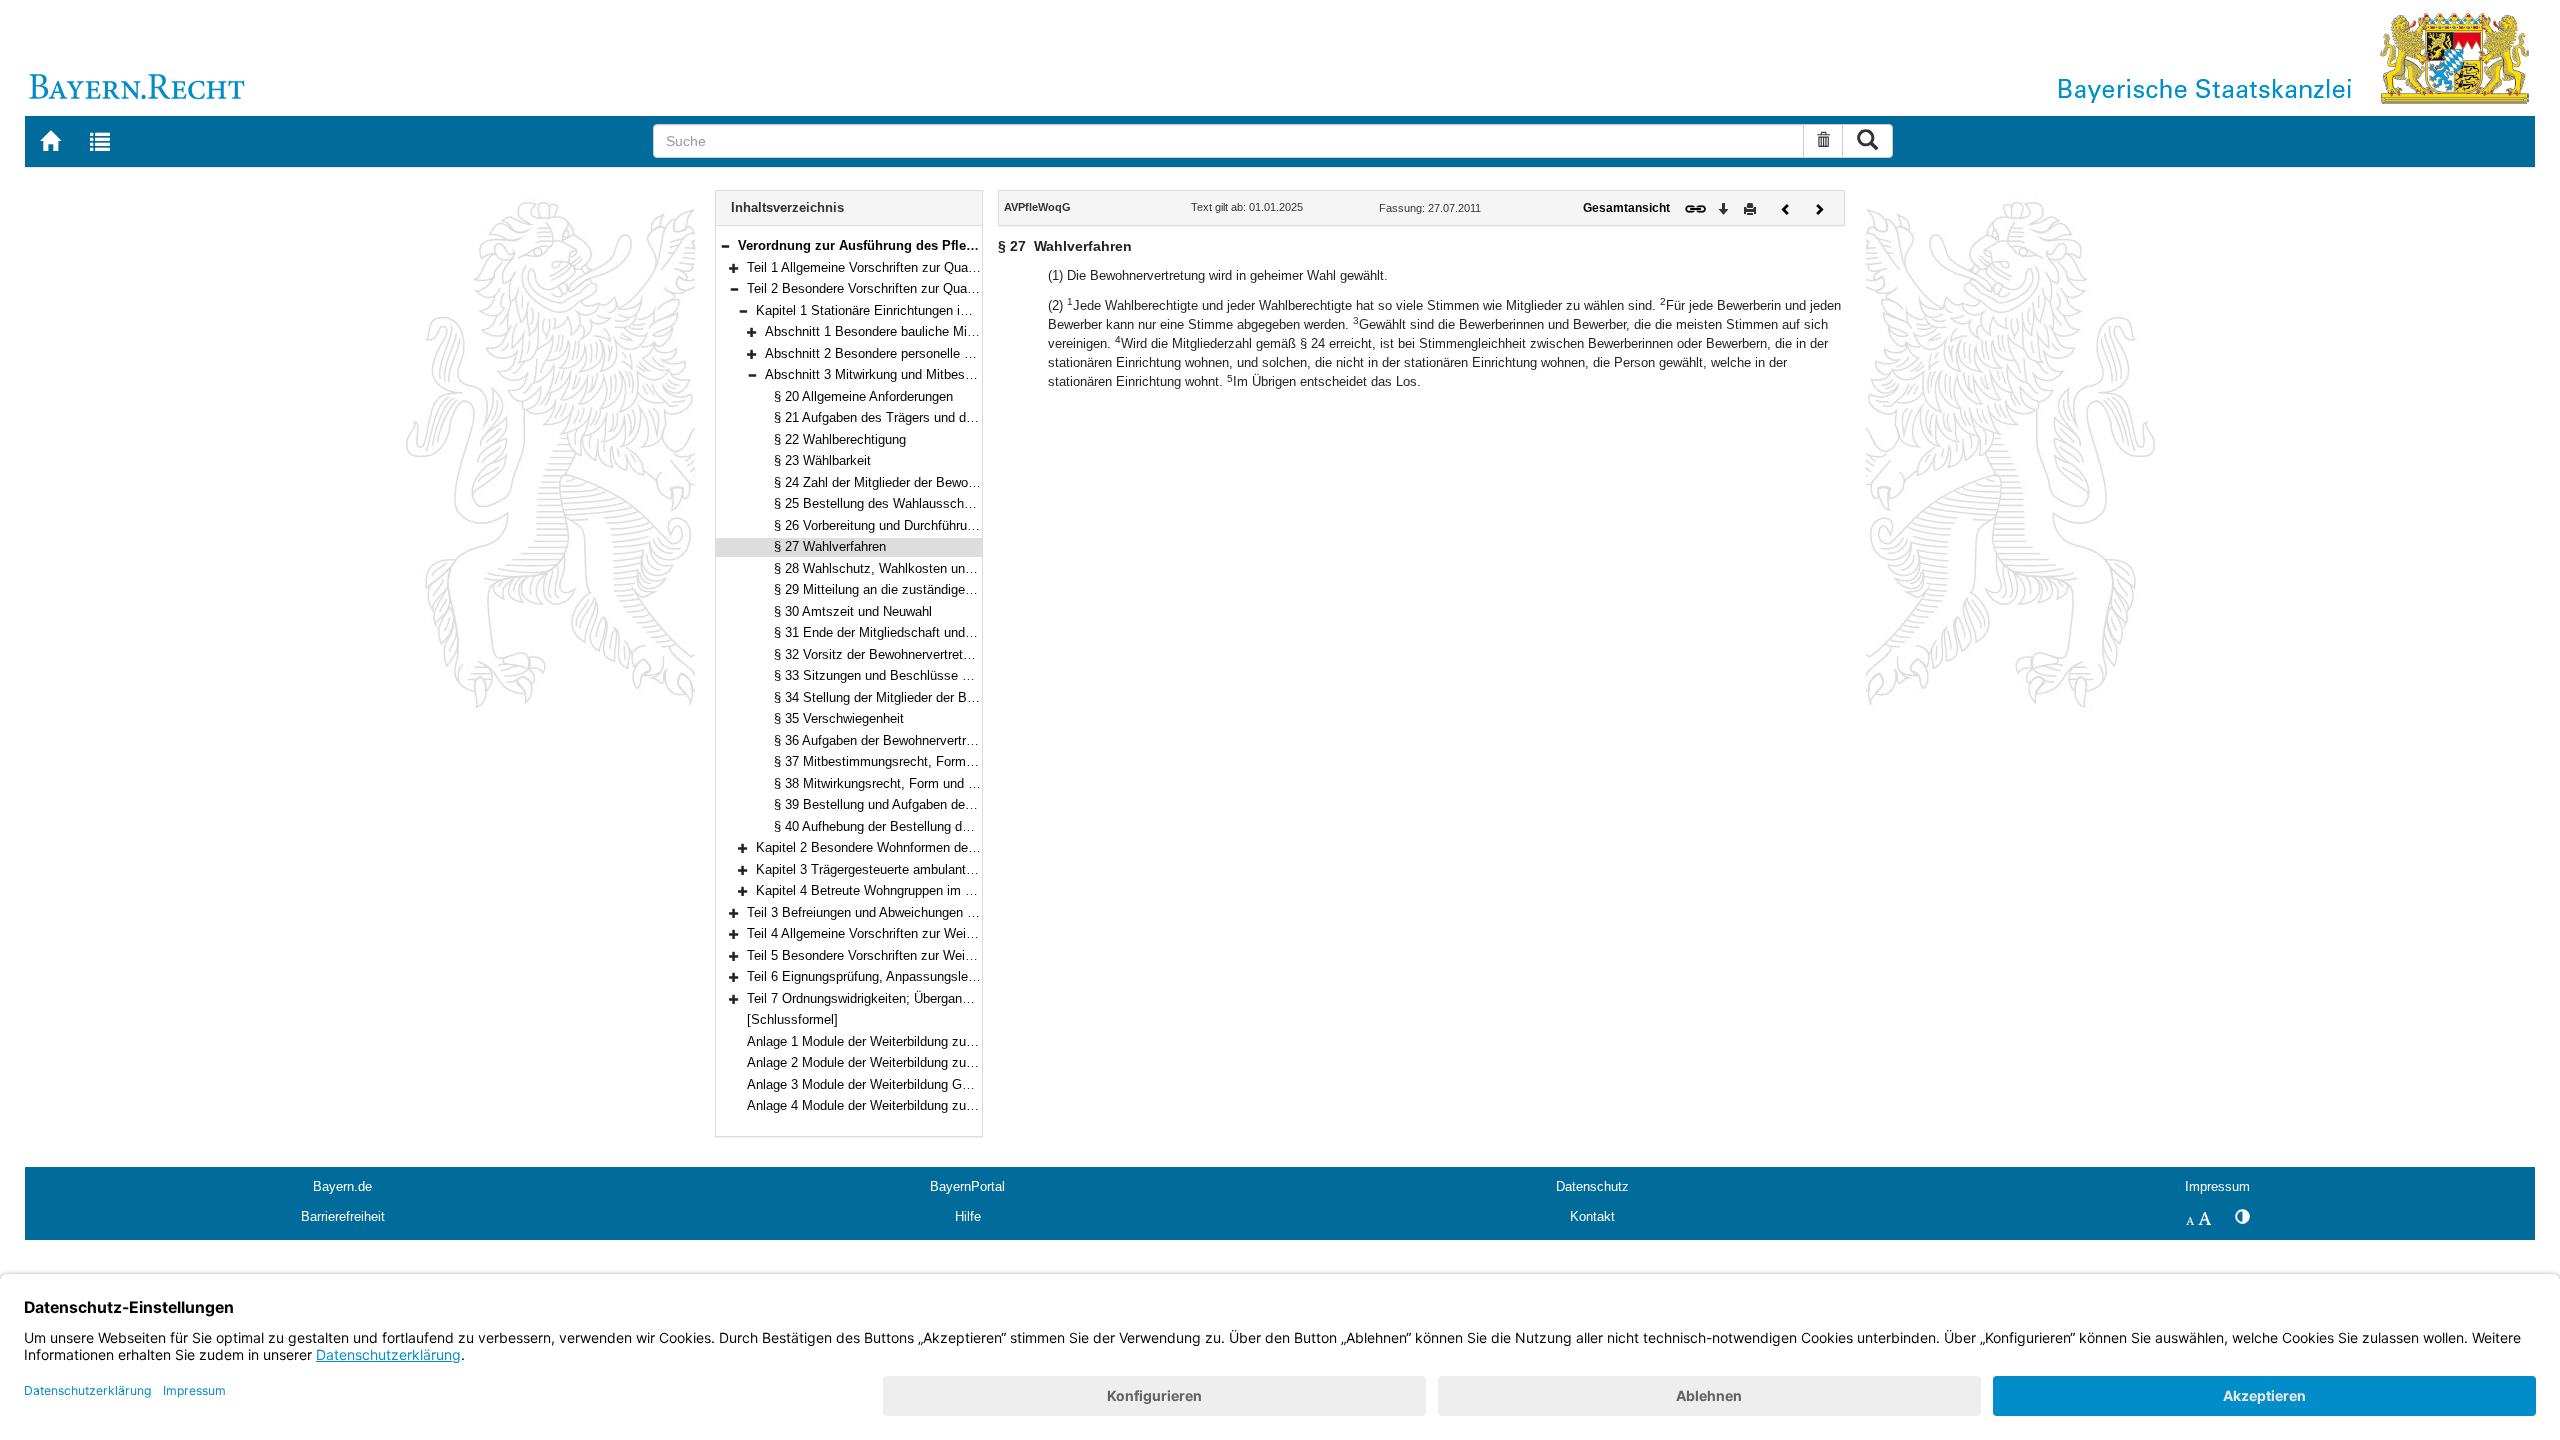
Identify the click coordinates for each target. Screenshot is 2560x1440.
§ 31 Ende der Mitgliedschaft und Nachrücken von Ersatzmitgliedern (971, 632)
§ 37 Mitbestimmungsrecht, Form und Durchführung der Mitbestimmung (980, 761)
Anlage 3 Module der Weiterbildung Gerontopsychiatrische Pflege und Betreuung (979, 1084)
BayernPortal (967, 1186)
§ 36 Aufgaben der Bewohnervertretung (886, 740)
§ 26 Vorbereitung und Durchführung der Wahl (905, 525)
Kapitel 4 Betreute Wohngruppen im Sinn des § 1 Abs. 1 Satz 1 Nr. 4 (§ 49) (972, 890)
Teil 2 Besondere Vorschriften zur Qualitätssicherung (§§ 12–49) (931, 288)
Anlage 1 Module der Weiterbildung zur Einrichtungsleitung (915, 1041)
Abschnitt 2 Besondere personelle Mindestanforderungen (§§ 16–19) (961, 353)
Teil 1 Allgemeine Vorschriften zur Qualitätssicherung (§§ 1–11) (928, 267)
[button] (725, 245)
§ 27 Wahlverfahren (830, 546)
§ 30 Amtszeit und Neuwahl (853, 611)
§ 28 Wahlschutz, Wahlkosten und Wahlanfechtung (921, 568)
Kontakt (1592, 1216)
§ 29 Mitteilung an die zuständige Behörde (895, 589)
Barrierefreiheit (343, 1216)
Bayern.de (342, 1186)
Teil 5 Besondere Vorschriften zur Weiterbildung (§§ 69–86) (916, 955)
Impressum (2217, 1186)
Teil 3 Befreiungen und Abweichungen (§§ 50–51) (887, 912)
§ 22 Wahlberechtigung (840, 439)
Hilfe (968, 1216)
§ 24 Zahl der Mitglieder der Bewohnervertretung (912, 482)
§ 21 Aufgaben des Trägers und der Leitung (898, 417)
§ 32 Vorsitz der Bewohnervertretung (879, 654)
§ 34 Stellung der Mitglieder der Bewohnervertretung (923, 697)
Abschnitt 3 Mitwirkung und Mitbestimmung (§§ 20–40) (922, 374)
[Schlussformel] (792, 1019)
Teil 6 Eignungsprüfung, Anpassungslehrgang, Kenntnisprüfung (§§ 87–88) (960, 976)
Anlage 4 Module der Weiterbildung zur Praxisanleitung (905, 1105)
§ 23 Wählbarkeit (822, 460)
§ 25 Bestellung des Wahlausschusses (886, 503)
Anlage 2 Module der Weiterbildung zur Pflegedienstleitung (915, 1062)
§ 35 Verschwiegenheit (839, 718)
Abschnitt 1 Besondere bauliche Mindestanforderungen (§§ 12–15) (955, 331)
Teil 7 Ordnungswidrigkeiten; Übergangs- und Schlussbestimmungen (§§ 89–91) (976, 998)
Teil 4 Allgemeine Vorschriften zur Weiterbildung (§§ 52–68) (917, 933)
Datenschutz (1592, 1186)
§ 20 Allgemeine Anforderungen (863, 396)
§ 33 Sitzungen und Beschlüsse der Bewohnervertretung (936, 675)
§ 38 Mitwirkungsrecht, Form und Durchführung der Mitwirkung (953, 783)
